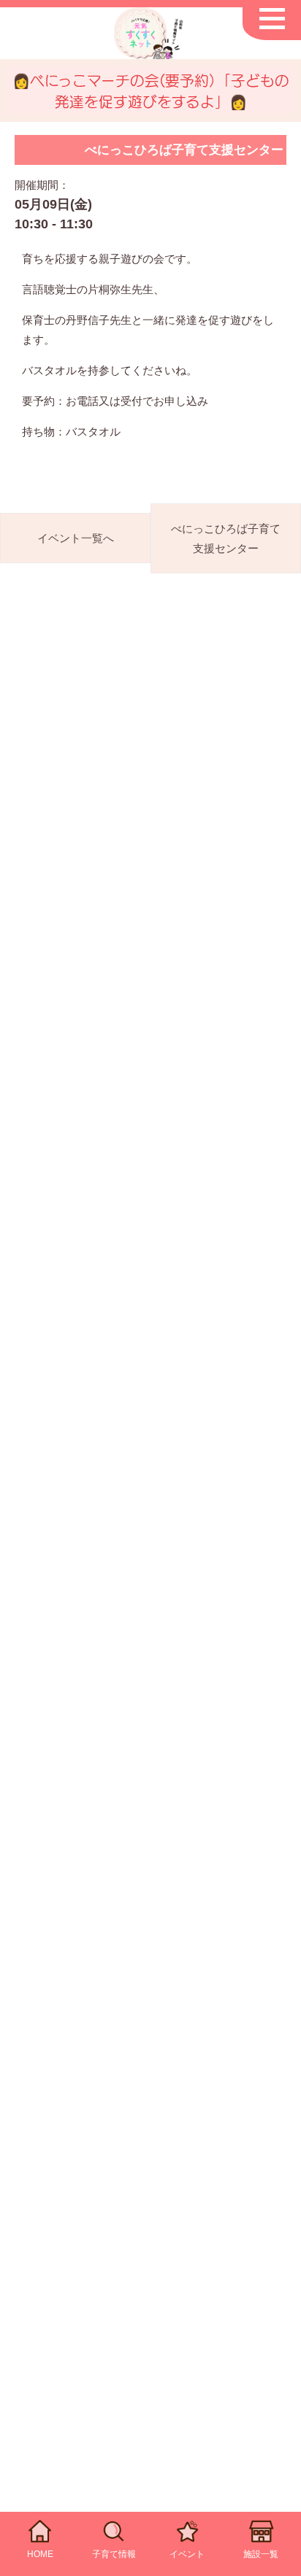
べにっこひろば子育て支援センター (226, 538)
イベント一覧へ (76, 538)
